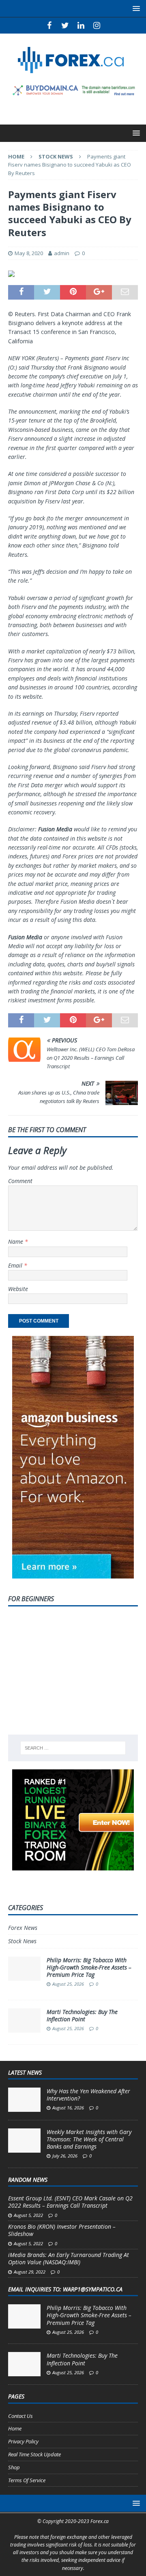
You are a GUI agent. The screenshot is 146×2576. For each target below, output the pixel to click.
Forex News (23, 1928)
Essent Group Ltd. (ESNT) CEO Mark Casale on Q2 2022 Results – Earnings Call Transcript (70, 2202)
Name (16, 1242)
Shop (14, 2467)
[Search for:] (73, 1748)
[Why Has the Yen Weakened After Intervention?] (24, 2100)
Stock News (22, 1941)
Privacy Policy (23, 2441)
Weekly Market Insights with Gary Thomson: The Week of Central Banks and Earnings (89, 2139)
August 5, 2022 (28, 2215)
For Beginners (31, 1599)
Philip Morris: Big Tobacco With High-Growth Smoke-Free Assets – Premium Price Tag (89, 1967)
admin (62, 253)
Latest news (25, 2072)
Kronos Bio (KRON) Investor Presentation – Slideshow (62, 2230)
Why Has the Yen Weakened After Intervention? (88, 2095)
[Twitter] (65, 25)
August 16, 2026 (68, 2108)
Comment (20, 1181)
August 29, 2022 (30, 2272)
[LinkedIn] (81, 25)
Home (15, 2428)
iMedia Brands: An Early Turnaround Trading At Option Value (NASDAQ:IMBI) (69, 2258)
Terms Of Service (27, 2480)
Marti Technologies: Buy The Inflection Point (82, 2015)
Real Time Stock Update (34, 2454)
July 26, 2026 (65, 2156)
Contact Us (20, 2416)
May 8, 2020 (29, 253)
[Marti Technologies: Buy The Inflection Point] (24, 2364)
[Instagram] (97, 25)
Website (18, 1289)
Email (16, 1265)
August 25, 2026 (68, 1984)
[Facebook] (49, 25)
